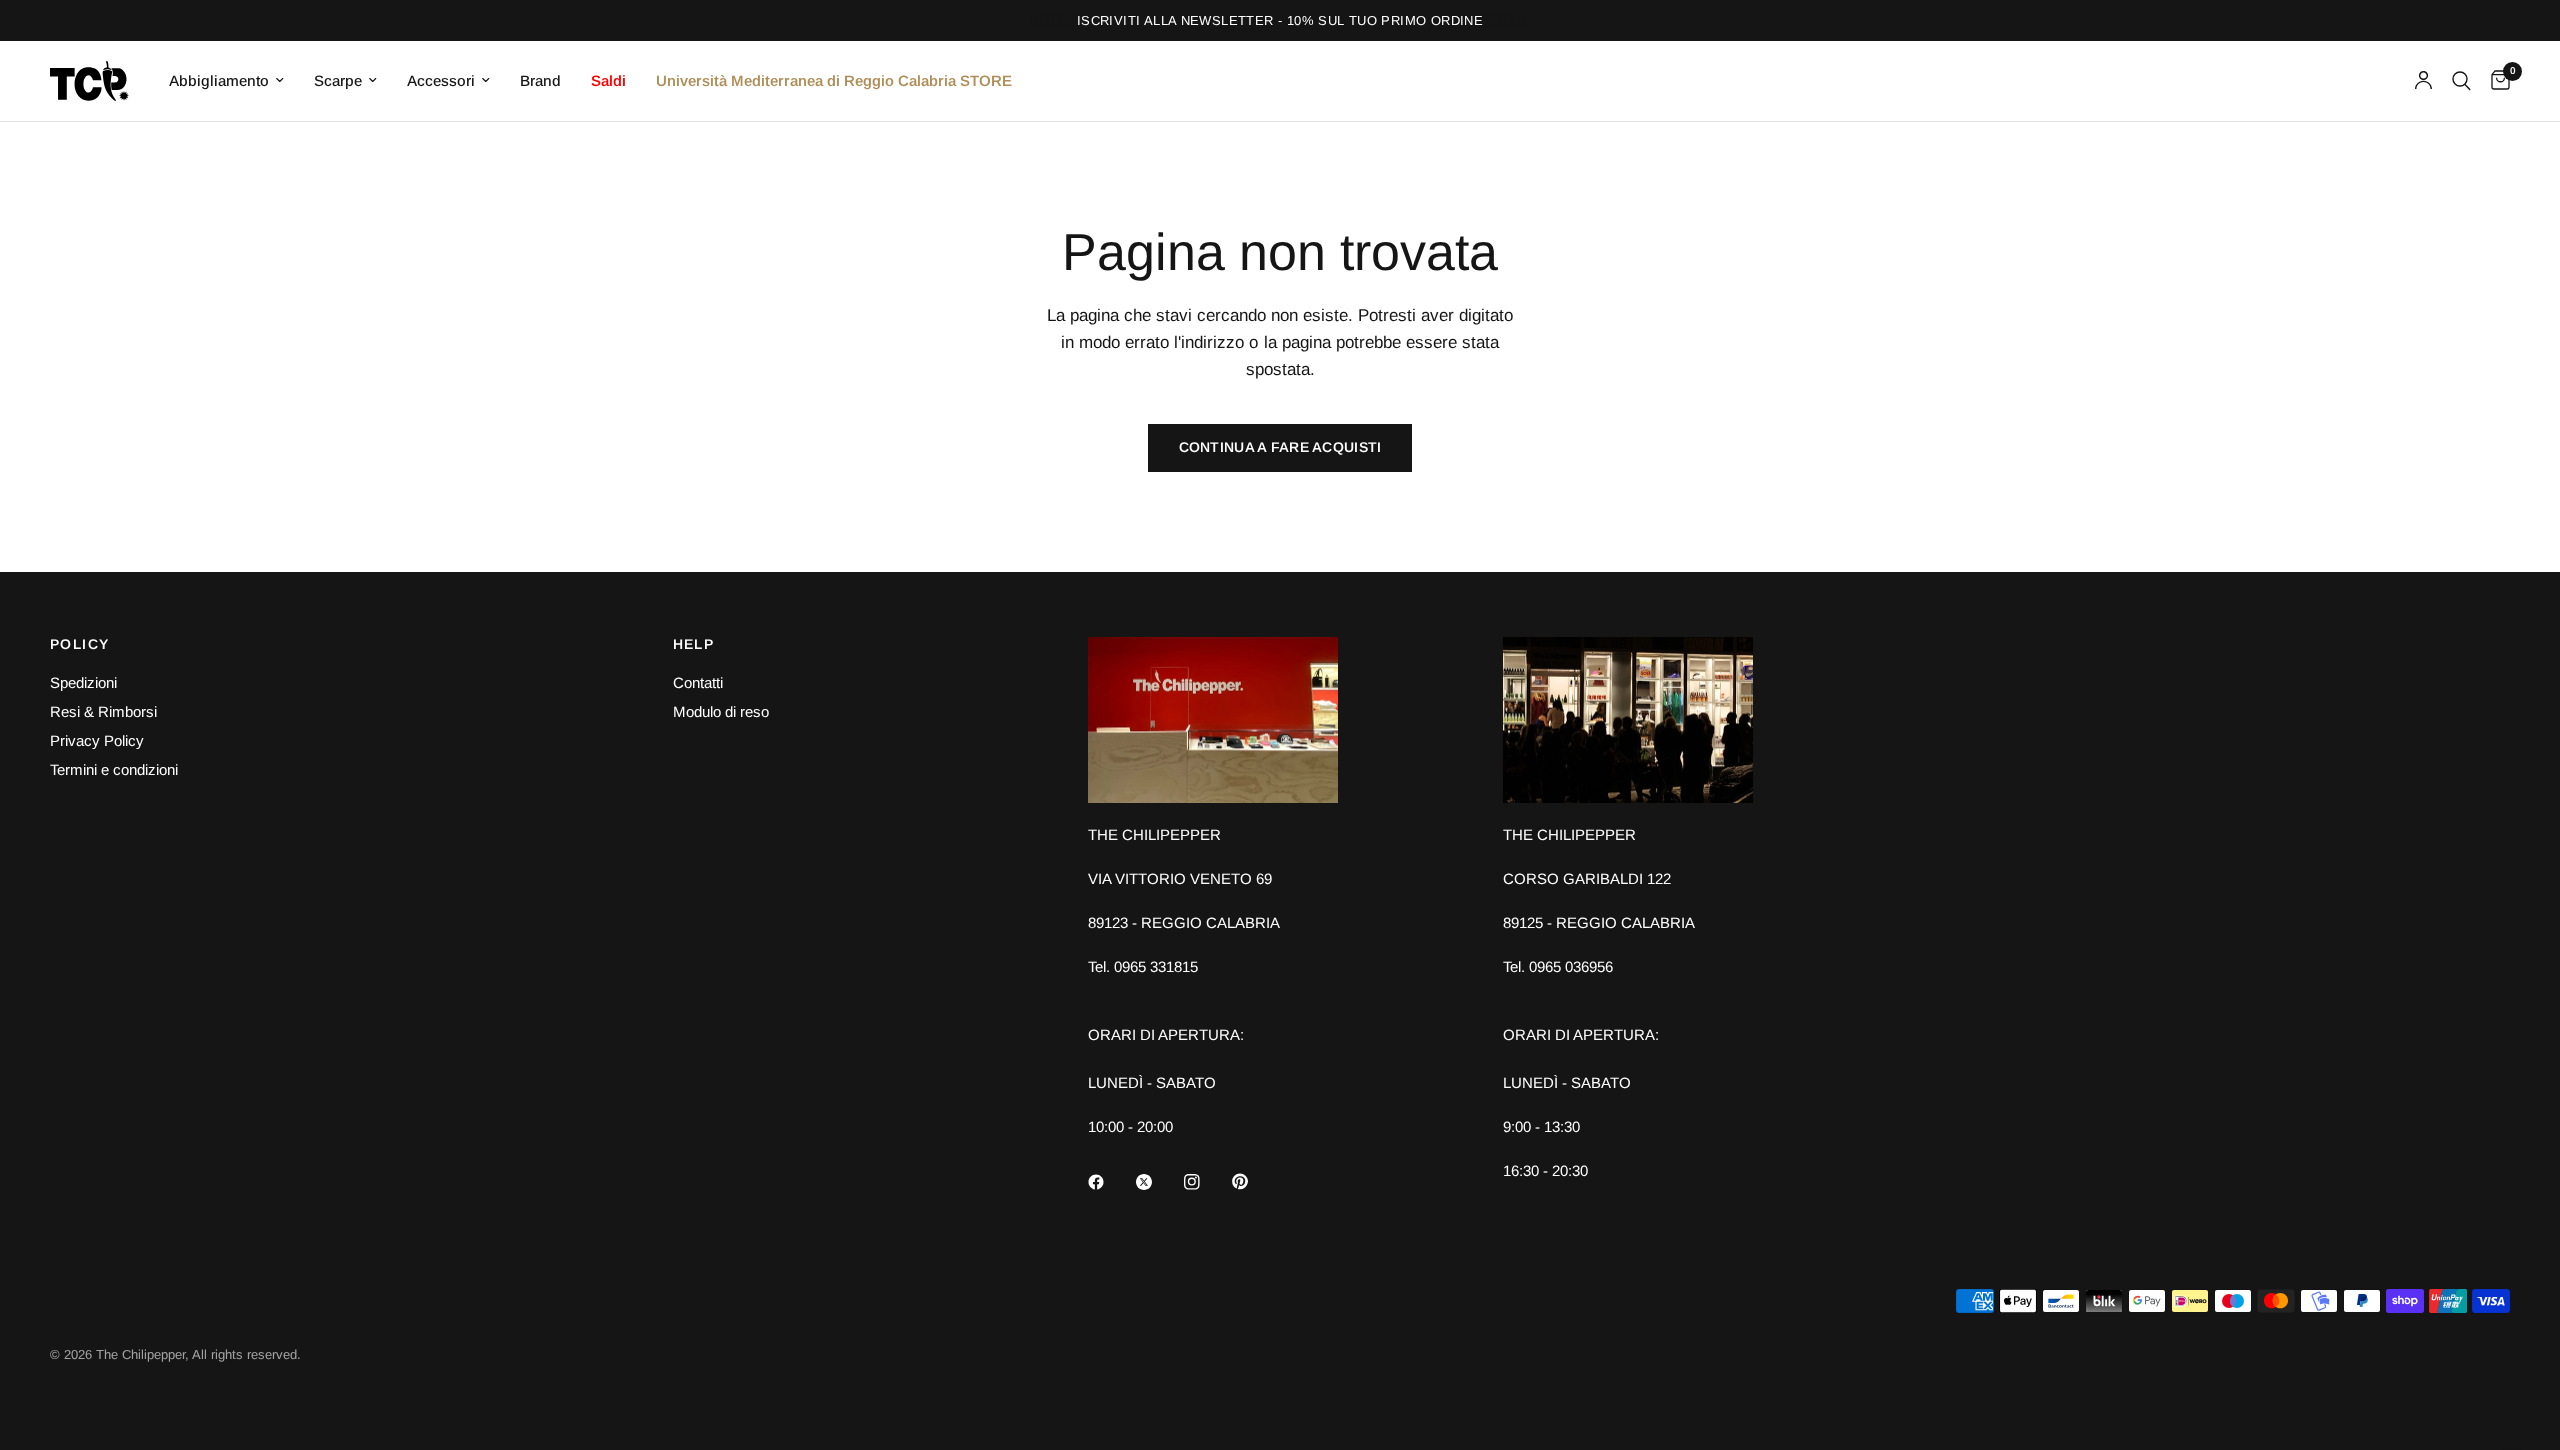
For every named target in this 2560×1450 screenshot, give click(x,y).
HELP (694, 644)
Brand (540, 80)
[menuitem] (226, 81)
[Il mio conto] (2423, 81)
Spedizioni (83, 682)
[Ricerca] (2461, 81)
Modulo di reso (721, 711)
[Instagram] (1206, 1182)
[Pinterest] (1254, 1181)
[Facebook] (1110, 1182)
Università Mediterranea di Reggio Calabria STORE (834, 80)
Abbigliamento (219, 80)
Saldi (608, 80)
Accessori (441, 80)
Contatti (698, 682)
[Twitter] (1158, 1182)
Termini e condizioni (114, 769)
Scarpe (338, 80)
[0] (2495, 81)
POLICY (79, 644)
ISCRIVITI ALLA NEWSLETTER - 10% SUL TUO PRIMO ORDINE (1280, 20)
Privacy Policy (97, 740)
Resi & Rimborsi (103, 711)
